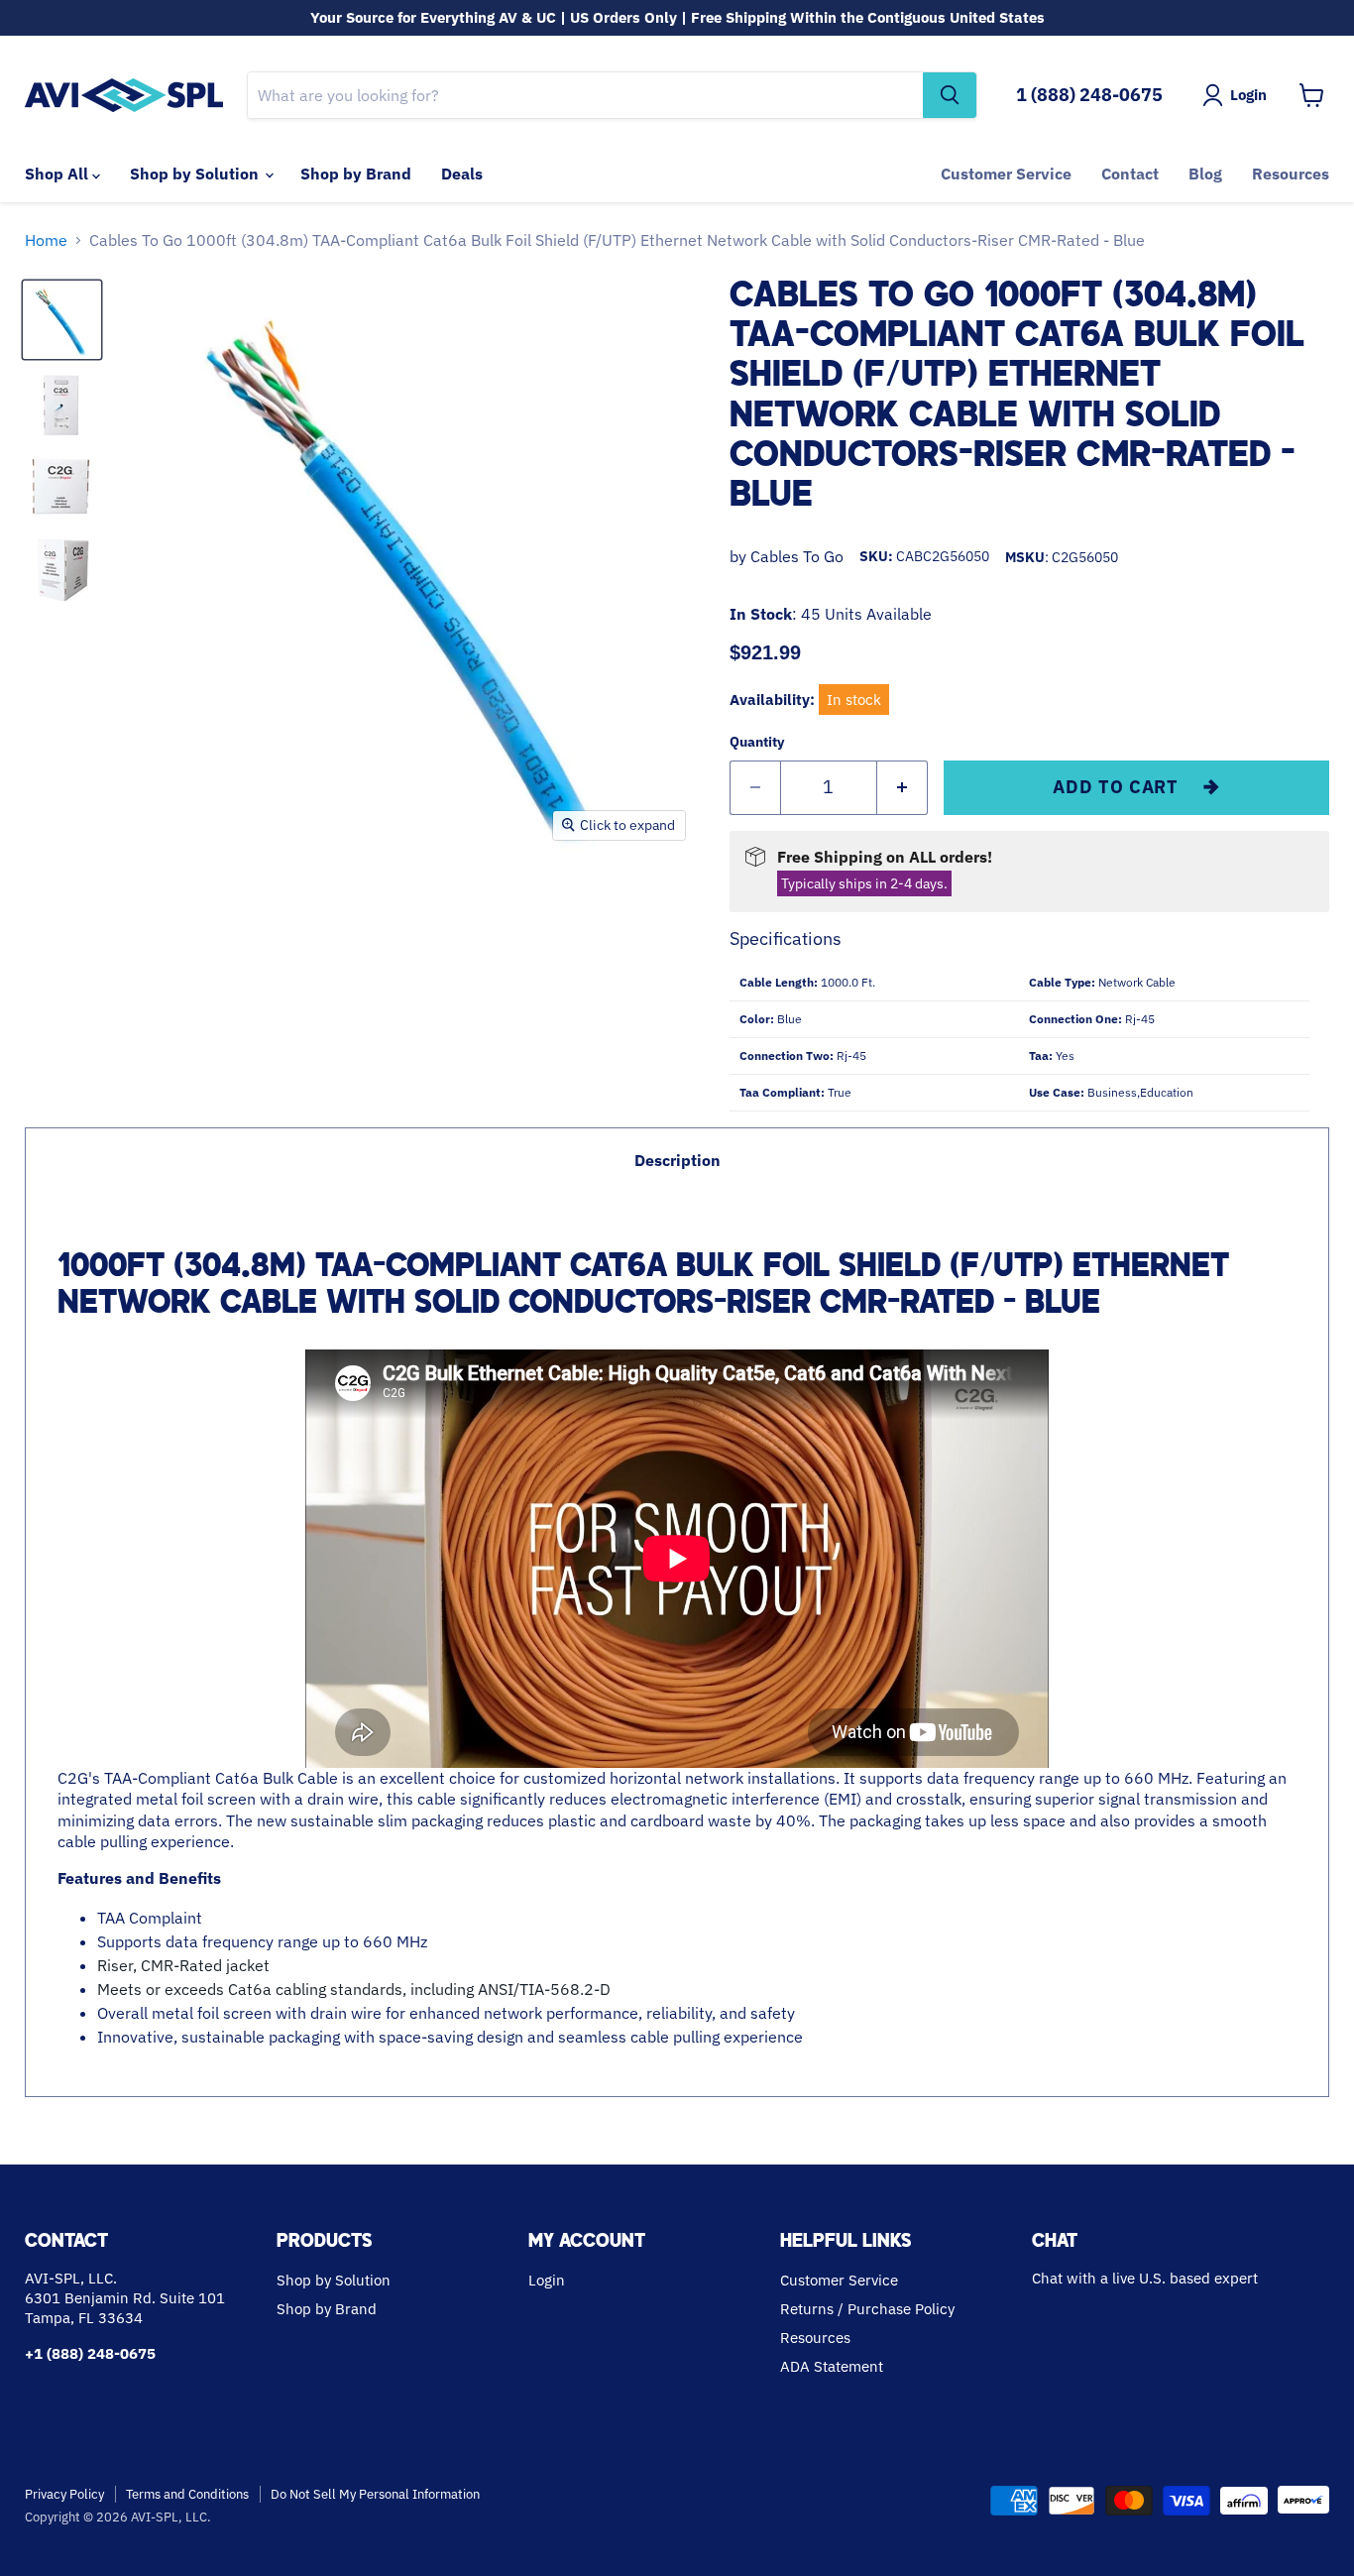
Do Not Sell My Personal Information (375, 2494)
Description (677, 1160)
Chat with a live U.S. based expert (1145, 2278)
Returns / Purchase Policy (867, 2309)
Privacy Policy (64, 2494)
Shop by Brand (356, 174)
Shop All (58, 174)
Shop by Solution (196, 174)
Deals (462, 174)
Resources (1291, 174)
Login (547, 2280)
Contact (1130, 174)
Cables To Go (797, 556)
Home (46, 240)
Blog (1205, 174)
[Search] (950, 95)
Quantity (757, 742)
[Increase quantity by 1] (903, 788)
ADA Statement (832, 2366)
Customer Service (1006, 174)
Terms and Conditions (187, 2494)
